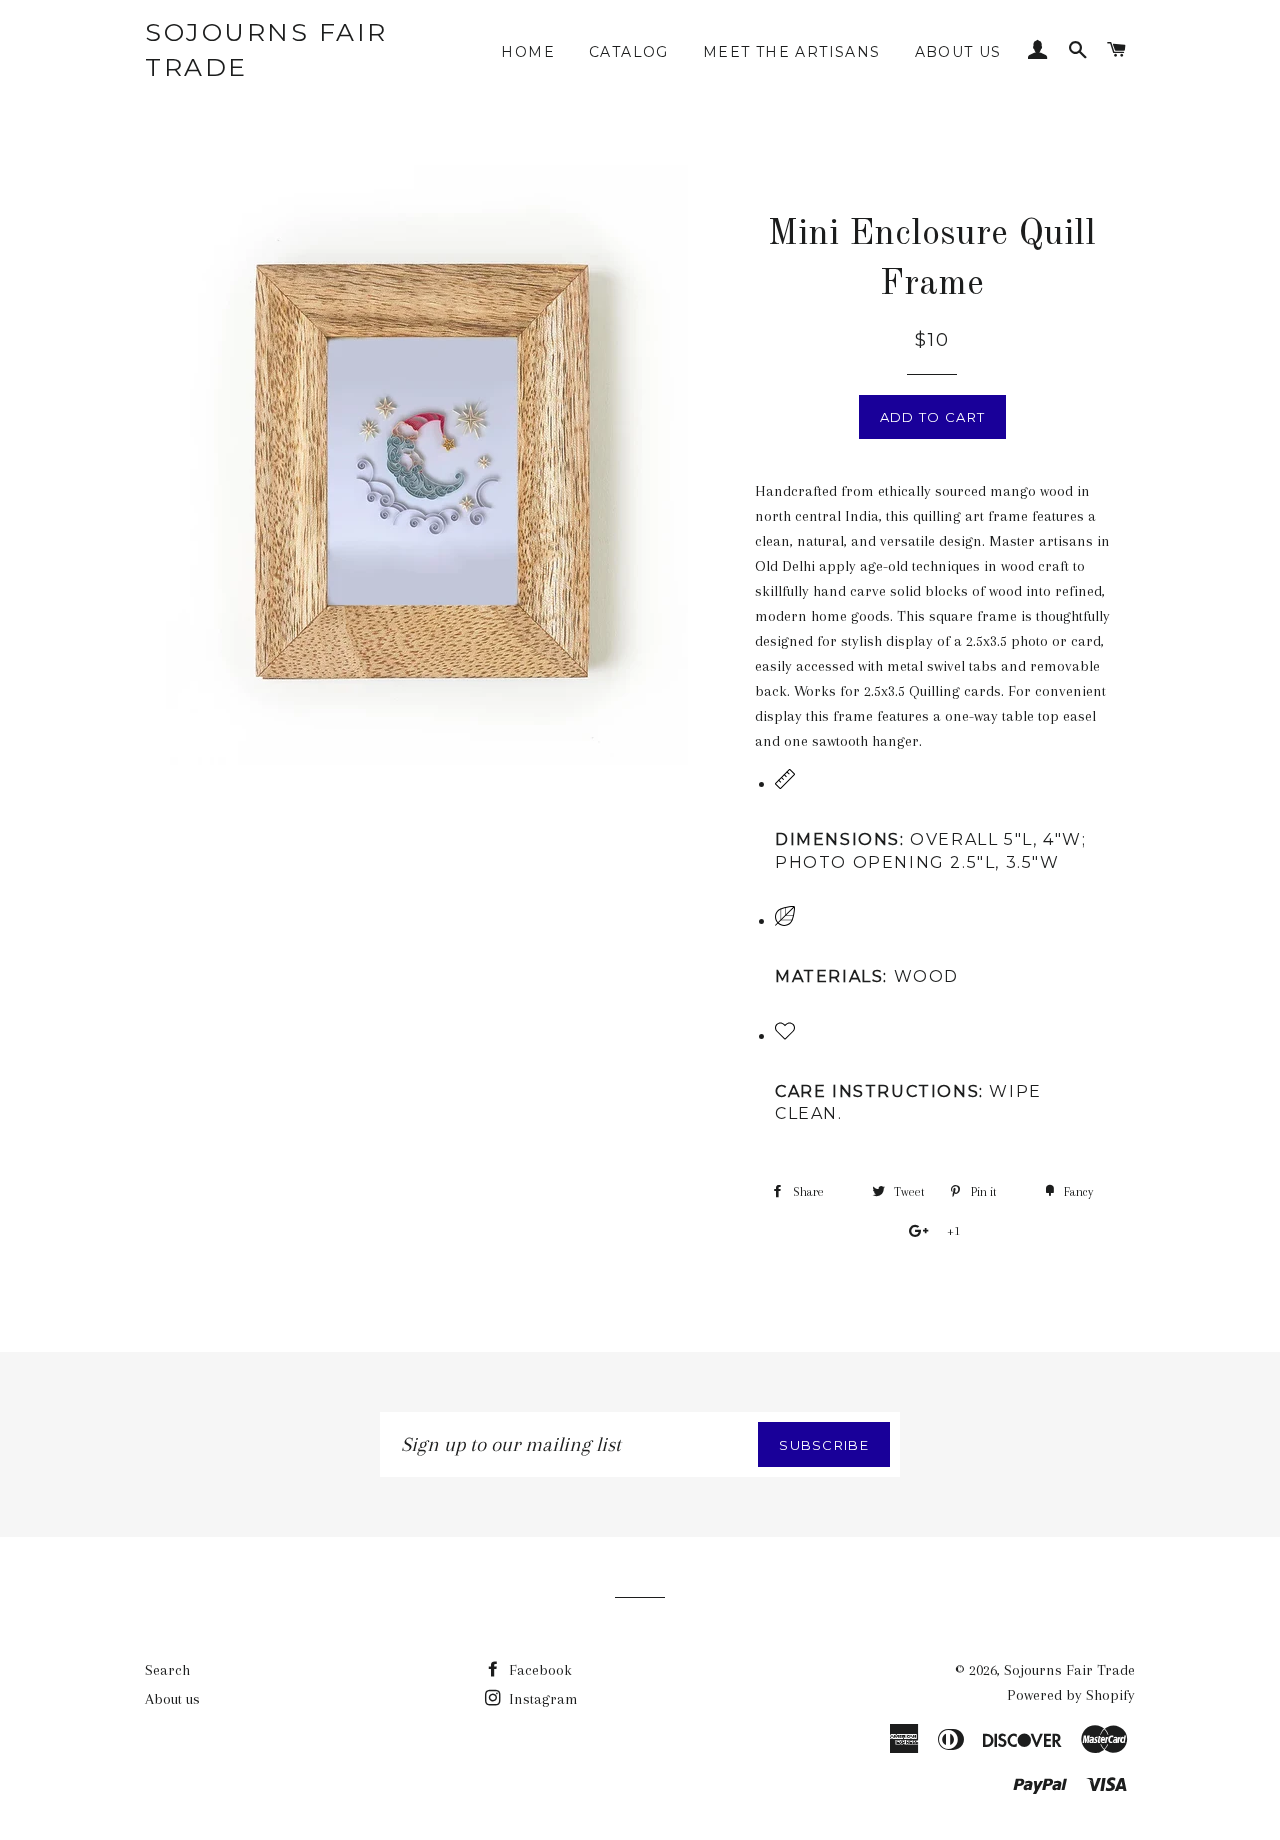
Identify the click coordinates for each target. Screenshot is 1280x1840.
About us (958, 52)
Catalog (629, 52)
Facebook (538, 1670)
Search (167, 1670)
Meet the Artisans (792, 52)
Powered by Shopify (1071, 1695)
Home (528, 52)
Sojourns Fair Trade (266, 49)
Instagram (541, 1699)
